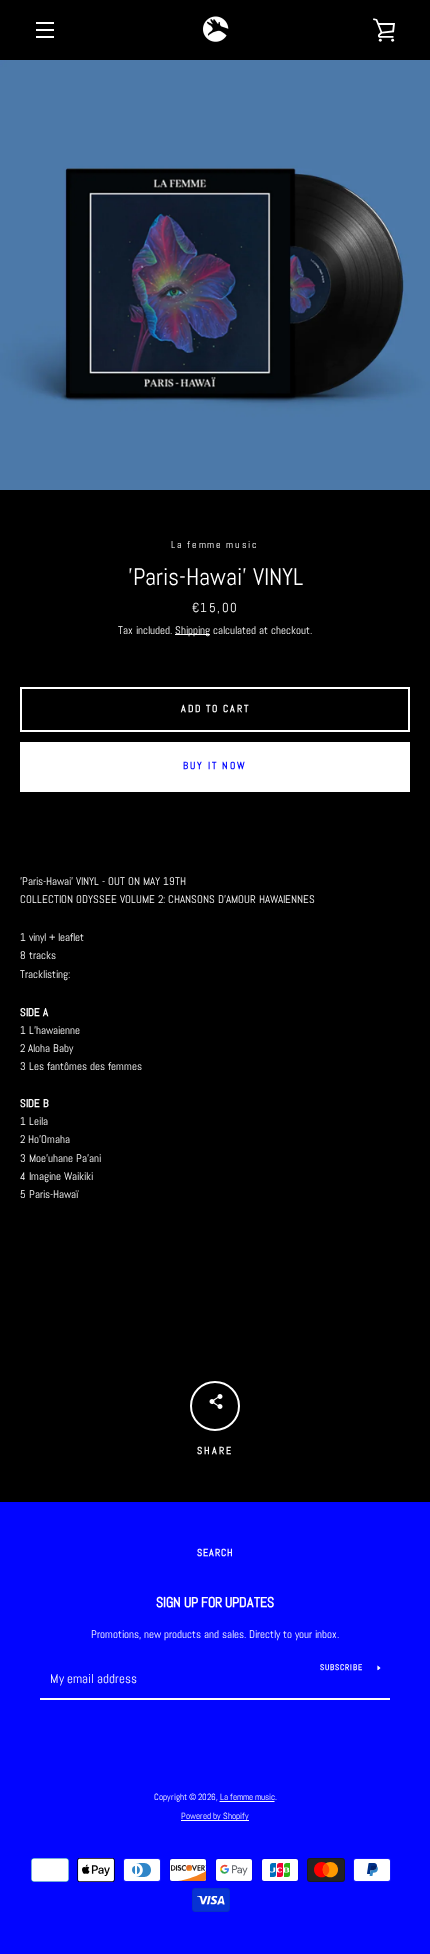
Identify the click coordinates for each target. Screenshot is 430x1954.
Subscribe (341, 1667)
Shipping (192, 630)
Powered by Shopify (215, 1816)
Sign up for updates (215, 1602)
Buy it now (215, 766)
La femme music (247, 1797)
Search (215, 1553)
